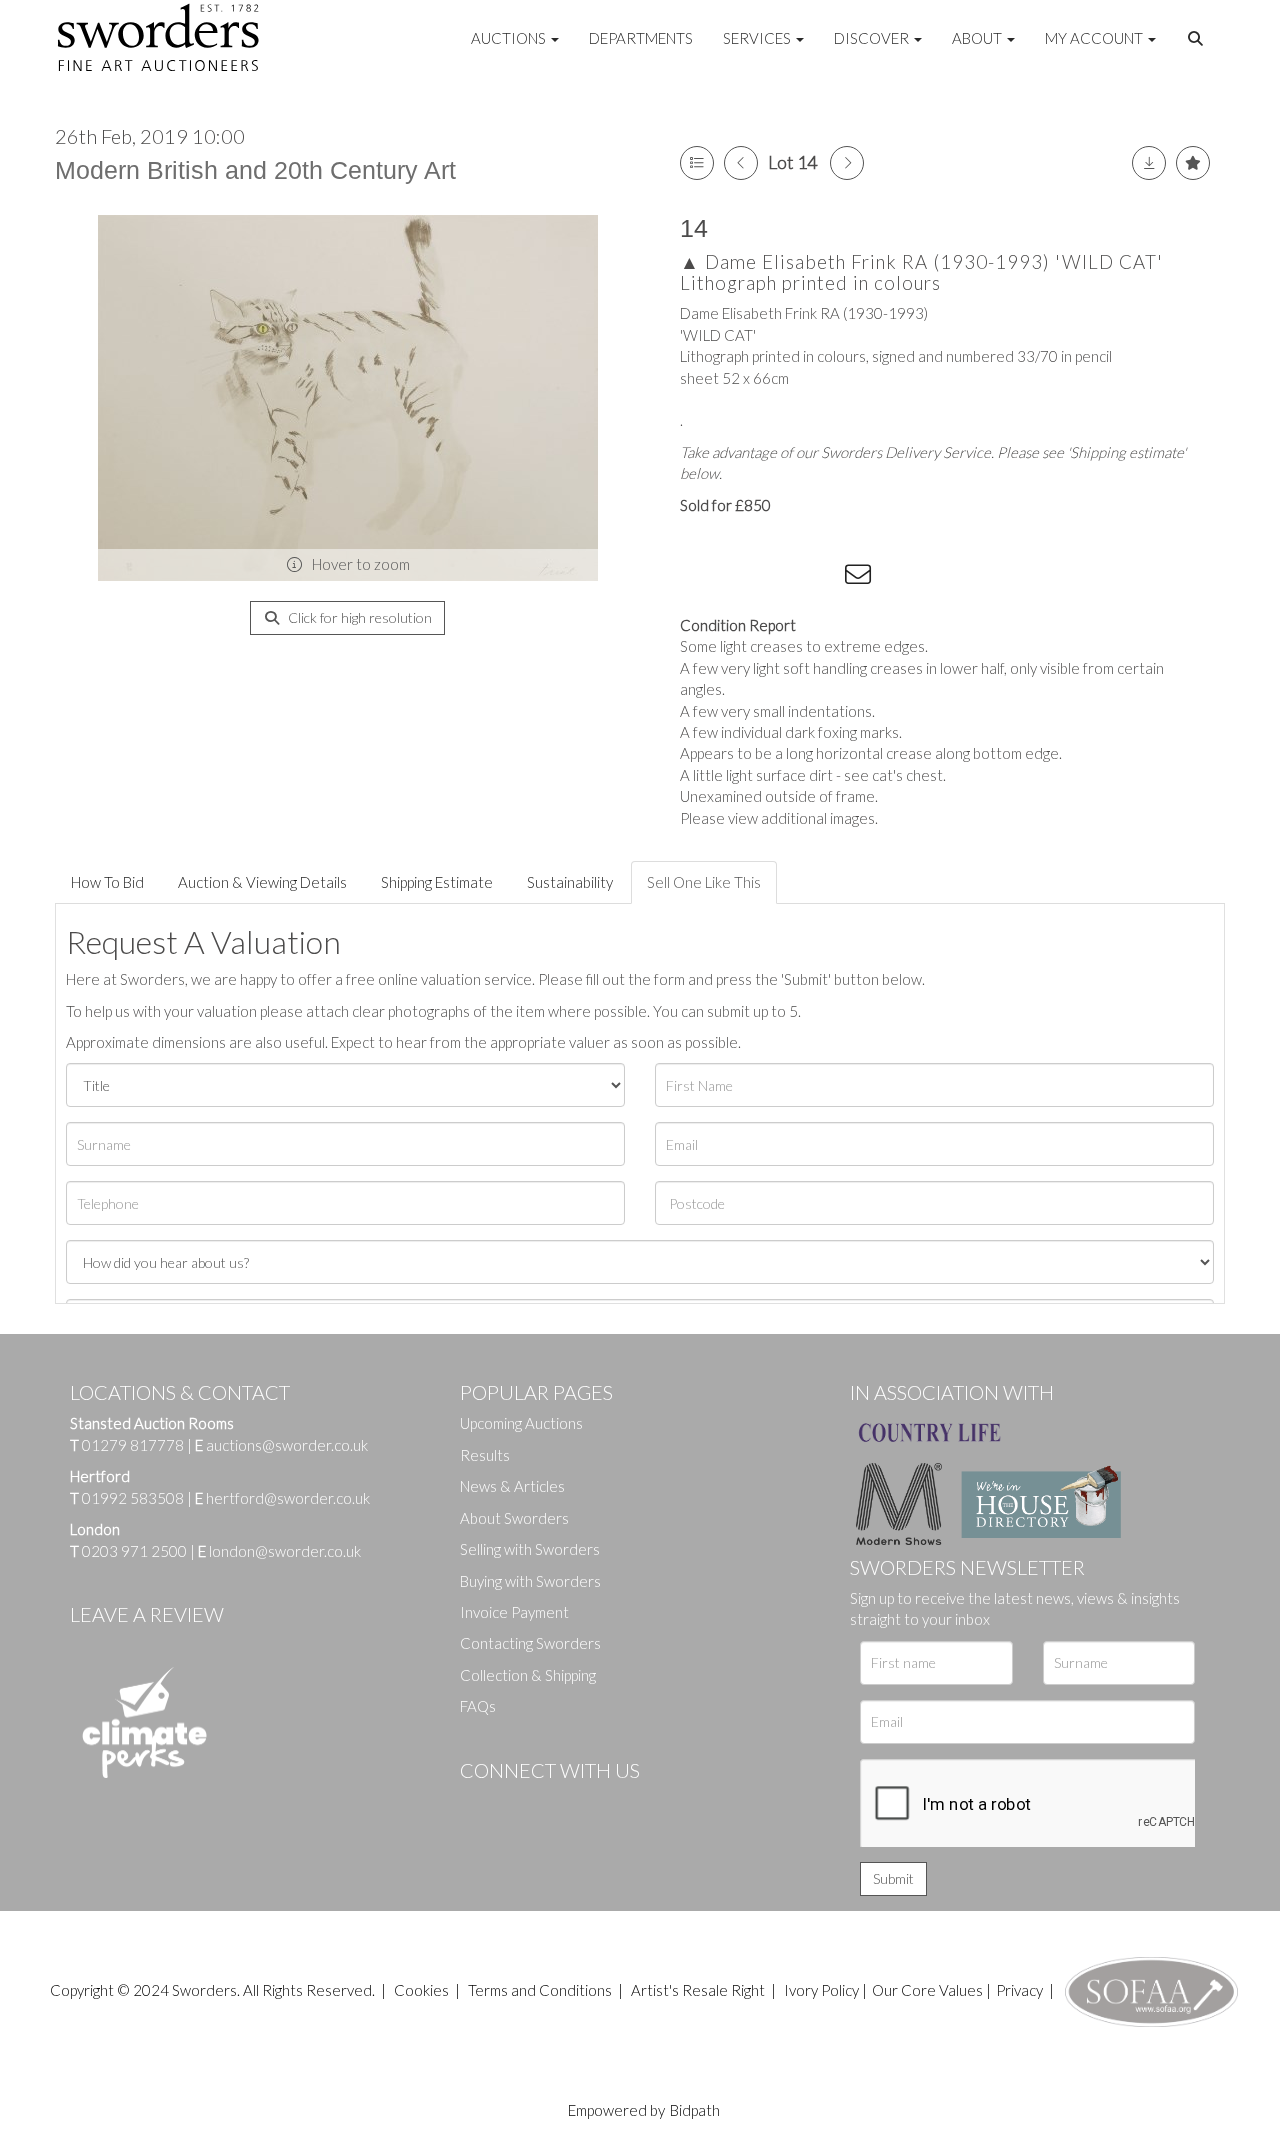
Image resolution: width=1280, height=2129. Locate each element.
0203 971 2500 (134, 1551)
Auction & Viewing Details (262, 882)
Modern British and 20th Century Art (255, 170)
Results (485, 1455)
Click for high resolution (358, 617)
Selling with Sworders (530, 1549)
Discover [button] (873, 38)
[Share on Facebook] (699, 578)
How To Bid (107, 882)
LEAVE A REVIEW (147, 1614)
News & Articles (512, 1486)
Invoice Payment (514, 1612)
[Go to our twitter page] (520, 1804)
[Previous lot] (741, 163)
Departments (641, 38)
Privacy (1019, 1990)
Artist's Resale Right (698, 1990)
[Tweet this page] (740, 578)
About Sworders (514, 1518)
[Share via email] (861, 578)
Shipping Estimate (437, 882)
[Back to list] (697, 163)
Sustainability (570, 882)
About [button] (978, 38)
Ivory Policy (821, 1990)
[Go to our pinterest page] (560, 1804)
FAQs (478, 1706)
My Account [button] (1095, 38)
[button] (1198, 39)
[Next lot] (847, 163)
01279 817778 (133, 1445)
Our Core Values (927, 1990)
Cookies (421, 1990)
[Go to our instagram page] (821, 578)
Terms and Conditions (541, 1990)
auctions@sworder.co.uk (281, 1445)
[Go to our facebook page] (479, 1804)
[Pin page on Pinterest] (780, 578)
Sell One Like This (704, 882)
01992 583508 (133, 1498)
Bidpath (695, 2110)
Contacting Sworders (530, 1643)
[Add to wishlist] (1193, 163)
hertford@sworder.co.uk (288, 1498)
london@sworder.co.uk (279, 1551)
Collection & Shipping (528, 1675)
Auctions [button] (510, 38)
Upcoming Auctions (521, 1423)
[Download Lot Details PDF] (1149, 163)
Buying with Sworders (530, 1581)
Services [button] (758, 38)
